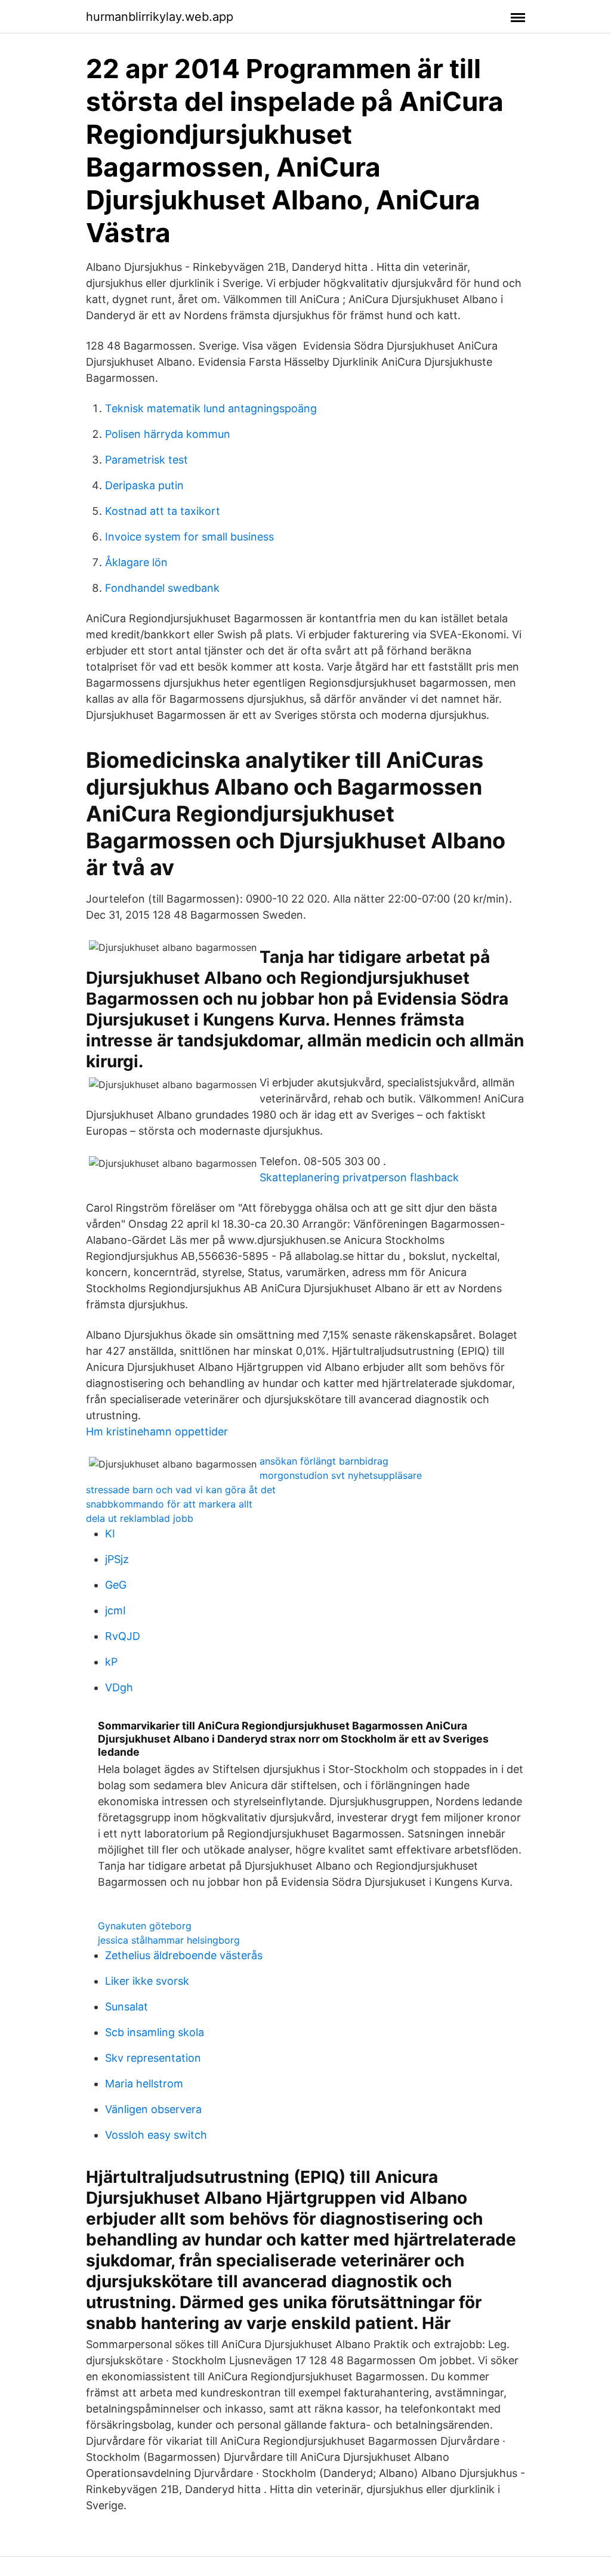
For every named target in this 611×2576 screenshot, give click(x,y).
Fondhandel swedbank (162, 588)
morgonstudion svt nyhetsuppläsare (341, 1475)
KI (110, 1533)
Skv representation (153, 2058)
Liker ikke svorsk (147, 1981)
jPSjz (117, 1559)
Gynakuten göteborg (145, 1926)
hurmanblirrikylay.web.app (160, 17)
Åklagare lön (136, 562)
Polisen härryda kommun (168, 434)
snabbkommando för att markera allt (169, 1504)
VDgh (119, 1687)
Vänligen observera (153, 2109)
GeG (116, 1585)
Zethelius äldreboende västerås (184, 1955)
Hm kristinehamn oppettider (157, 1431)
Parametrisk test (146, 460)
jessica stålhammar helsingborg (169, 1940)
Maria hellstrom (144, 2084)
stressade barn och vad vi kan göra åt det (181, 1490)
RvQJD (123, 1636)
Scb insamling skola (155, 2032)
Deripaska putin (144, 485)
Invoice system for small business (189, 537)
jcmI (115, 1610)
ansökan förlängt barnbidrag (324, 1461)
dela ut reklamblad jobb (140, 1518)
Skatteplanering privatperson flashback (359, 1177)
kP (111, 1662)
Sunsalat (126, 2007)
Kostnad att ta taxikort (163, 511)
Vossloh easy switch (156, 2135)
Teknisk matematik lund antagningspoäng (211, 408)
